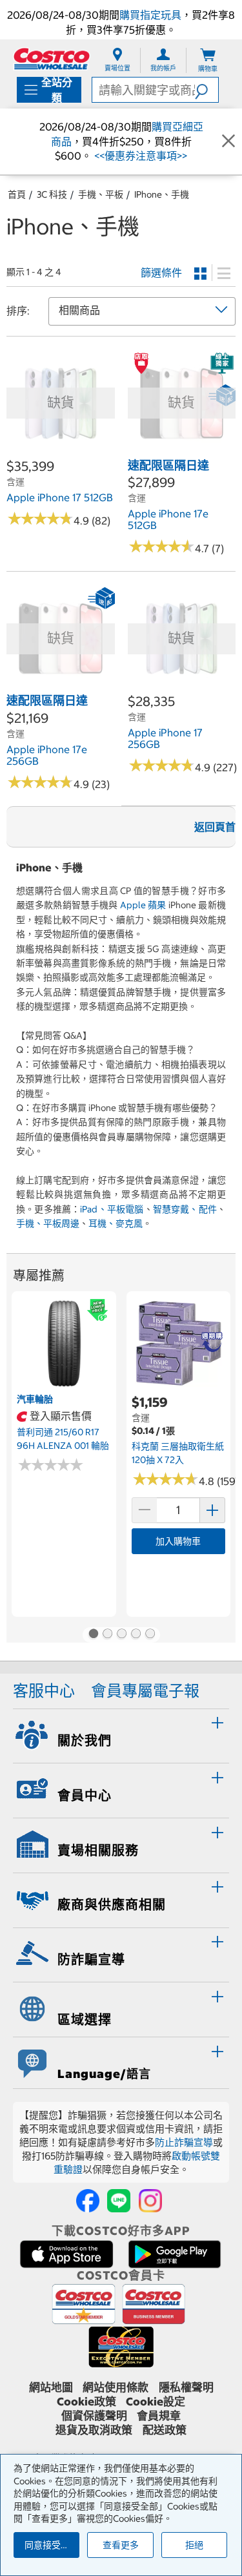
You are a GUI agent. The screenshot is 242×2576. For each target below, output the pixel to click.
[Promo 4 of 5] (136, 1635)
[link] (61, 450)
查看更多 (121, 2545)
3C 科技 (52, 194)
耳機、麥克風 (116, 1223)
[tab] (121, 1734)
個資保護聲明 (94, 2416)
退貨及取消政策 (94, 2430)
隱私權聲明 (186, 2387)
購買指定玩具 (150, 15)
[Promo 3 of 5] (121, 1635)
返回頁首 (215, 827)
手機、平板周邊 (48, 1223)
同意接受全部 (52, 2545)
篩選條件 (161, 273)
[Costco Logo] (52, 58)
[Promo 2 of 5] (107, 1635)
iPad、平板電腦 (112, 1209)
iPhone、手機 (162, 194)
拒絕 (194, 2545)
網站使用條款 (116, 2387)
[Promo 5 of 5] (150, 1635)
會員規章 (159, 2416)
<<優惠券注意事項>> (139, 156)
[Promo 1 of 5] (93, 1635)
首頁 (17, 194)
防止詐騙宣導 (184, 2142)
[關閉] (228, 141)
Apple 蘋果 (143, 905)
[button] (207, 90)
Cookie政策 (86, 2402)
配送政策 (165, 2430)
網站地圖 (51, 2387)
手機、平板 (101, 194)
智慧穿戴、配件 (185, 1209)
